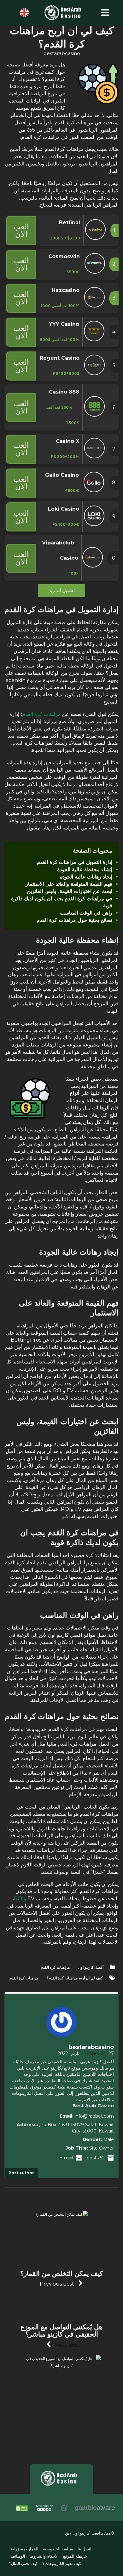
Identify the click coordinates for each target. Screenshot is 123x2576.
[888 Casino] (94, 415)
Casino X (67, 441)
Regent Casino (60, 358)
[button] (104, 13)
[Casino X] (94, 457)
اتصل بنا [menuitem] (85, 2549)
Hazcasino (66, 290)
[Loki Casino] (94, 524)
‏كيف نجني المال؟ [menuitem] (23, 2564)
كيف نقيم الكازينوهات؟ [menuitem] (62, 2564)
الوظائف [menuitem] (18, 2557)
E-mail (67, 2158)
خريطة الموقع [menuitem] (75, 2557)
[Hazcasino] (94, 306)
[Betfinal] (95, 238)
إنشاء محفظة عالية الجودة (85, 869)
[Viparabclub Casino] (93, 566)
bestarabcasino (62, 53)
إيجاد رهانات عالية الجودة (86, 877)
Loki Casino (64, 509)
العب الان (21, 230)
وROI (20, 1899)
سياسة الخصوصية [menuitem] (58, 2549)
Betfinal (70, 223)
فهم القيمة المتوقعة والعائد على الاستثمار (69, 884)
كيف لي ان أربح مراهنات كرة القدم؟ (75, 1978)
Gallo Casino (62, 475)
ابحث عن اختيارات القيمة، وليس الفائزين (70, 891)
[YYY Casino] (94, 340)
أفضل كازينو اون (91, 1967)
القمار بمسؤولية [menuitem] (25, 2549)
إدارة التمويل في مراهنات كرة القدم (75, 862)
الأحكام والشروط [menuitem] (44, 2557)
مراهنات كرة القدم (41, 714)
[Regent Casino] (94, 373)
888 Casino (64, 392)
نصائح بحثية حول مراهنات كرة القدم (74, 920)
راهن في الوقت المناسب (86, 913)
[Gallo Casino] (94, 490)
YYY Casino (64, 324)
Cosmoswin (64, 256)
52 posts (96, 2158)
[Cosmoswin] (95, 272)
